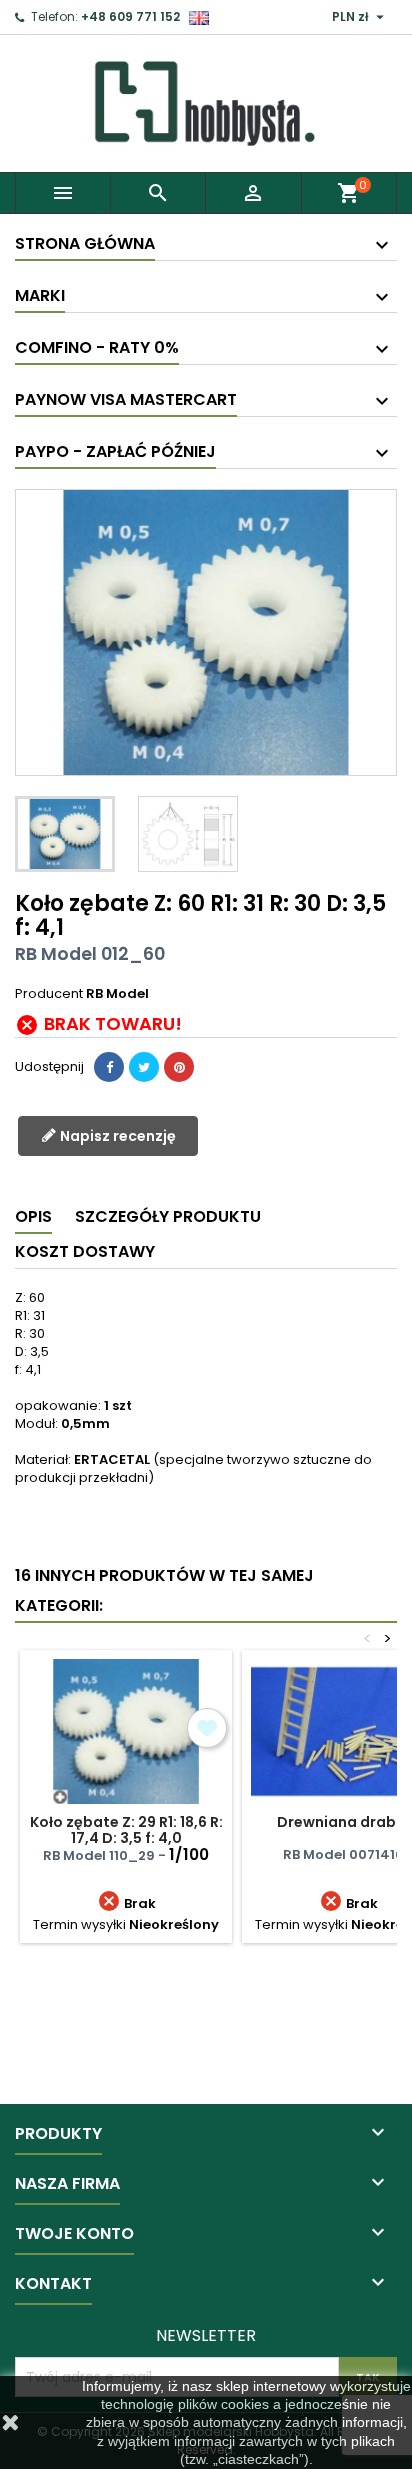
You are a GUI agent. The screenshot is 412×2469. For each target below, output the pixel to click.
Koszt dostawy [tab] (85, 1251)
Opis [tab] (33, 1216)
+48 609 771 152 (130, 16)
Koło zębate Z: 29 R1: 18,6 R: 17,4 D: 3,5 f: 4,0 (126, 1830)
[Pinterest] (179, 1067)
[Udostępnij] (109, 1067)
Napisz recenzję (116, 1136)
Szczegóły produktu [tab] (168, 1216)
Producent (49, 994)
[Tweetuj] (144, 1067)
